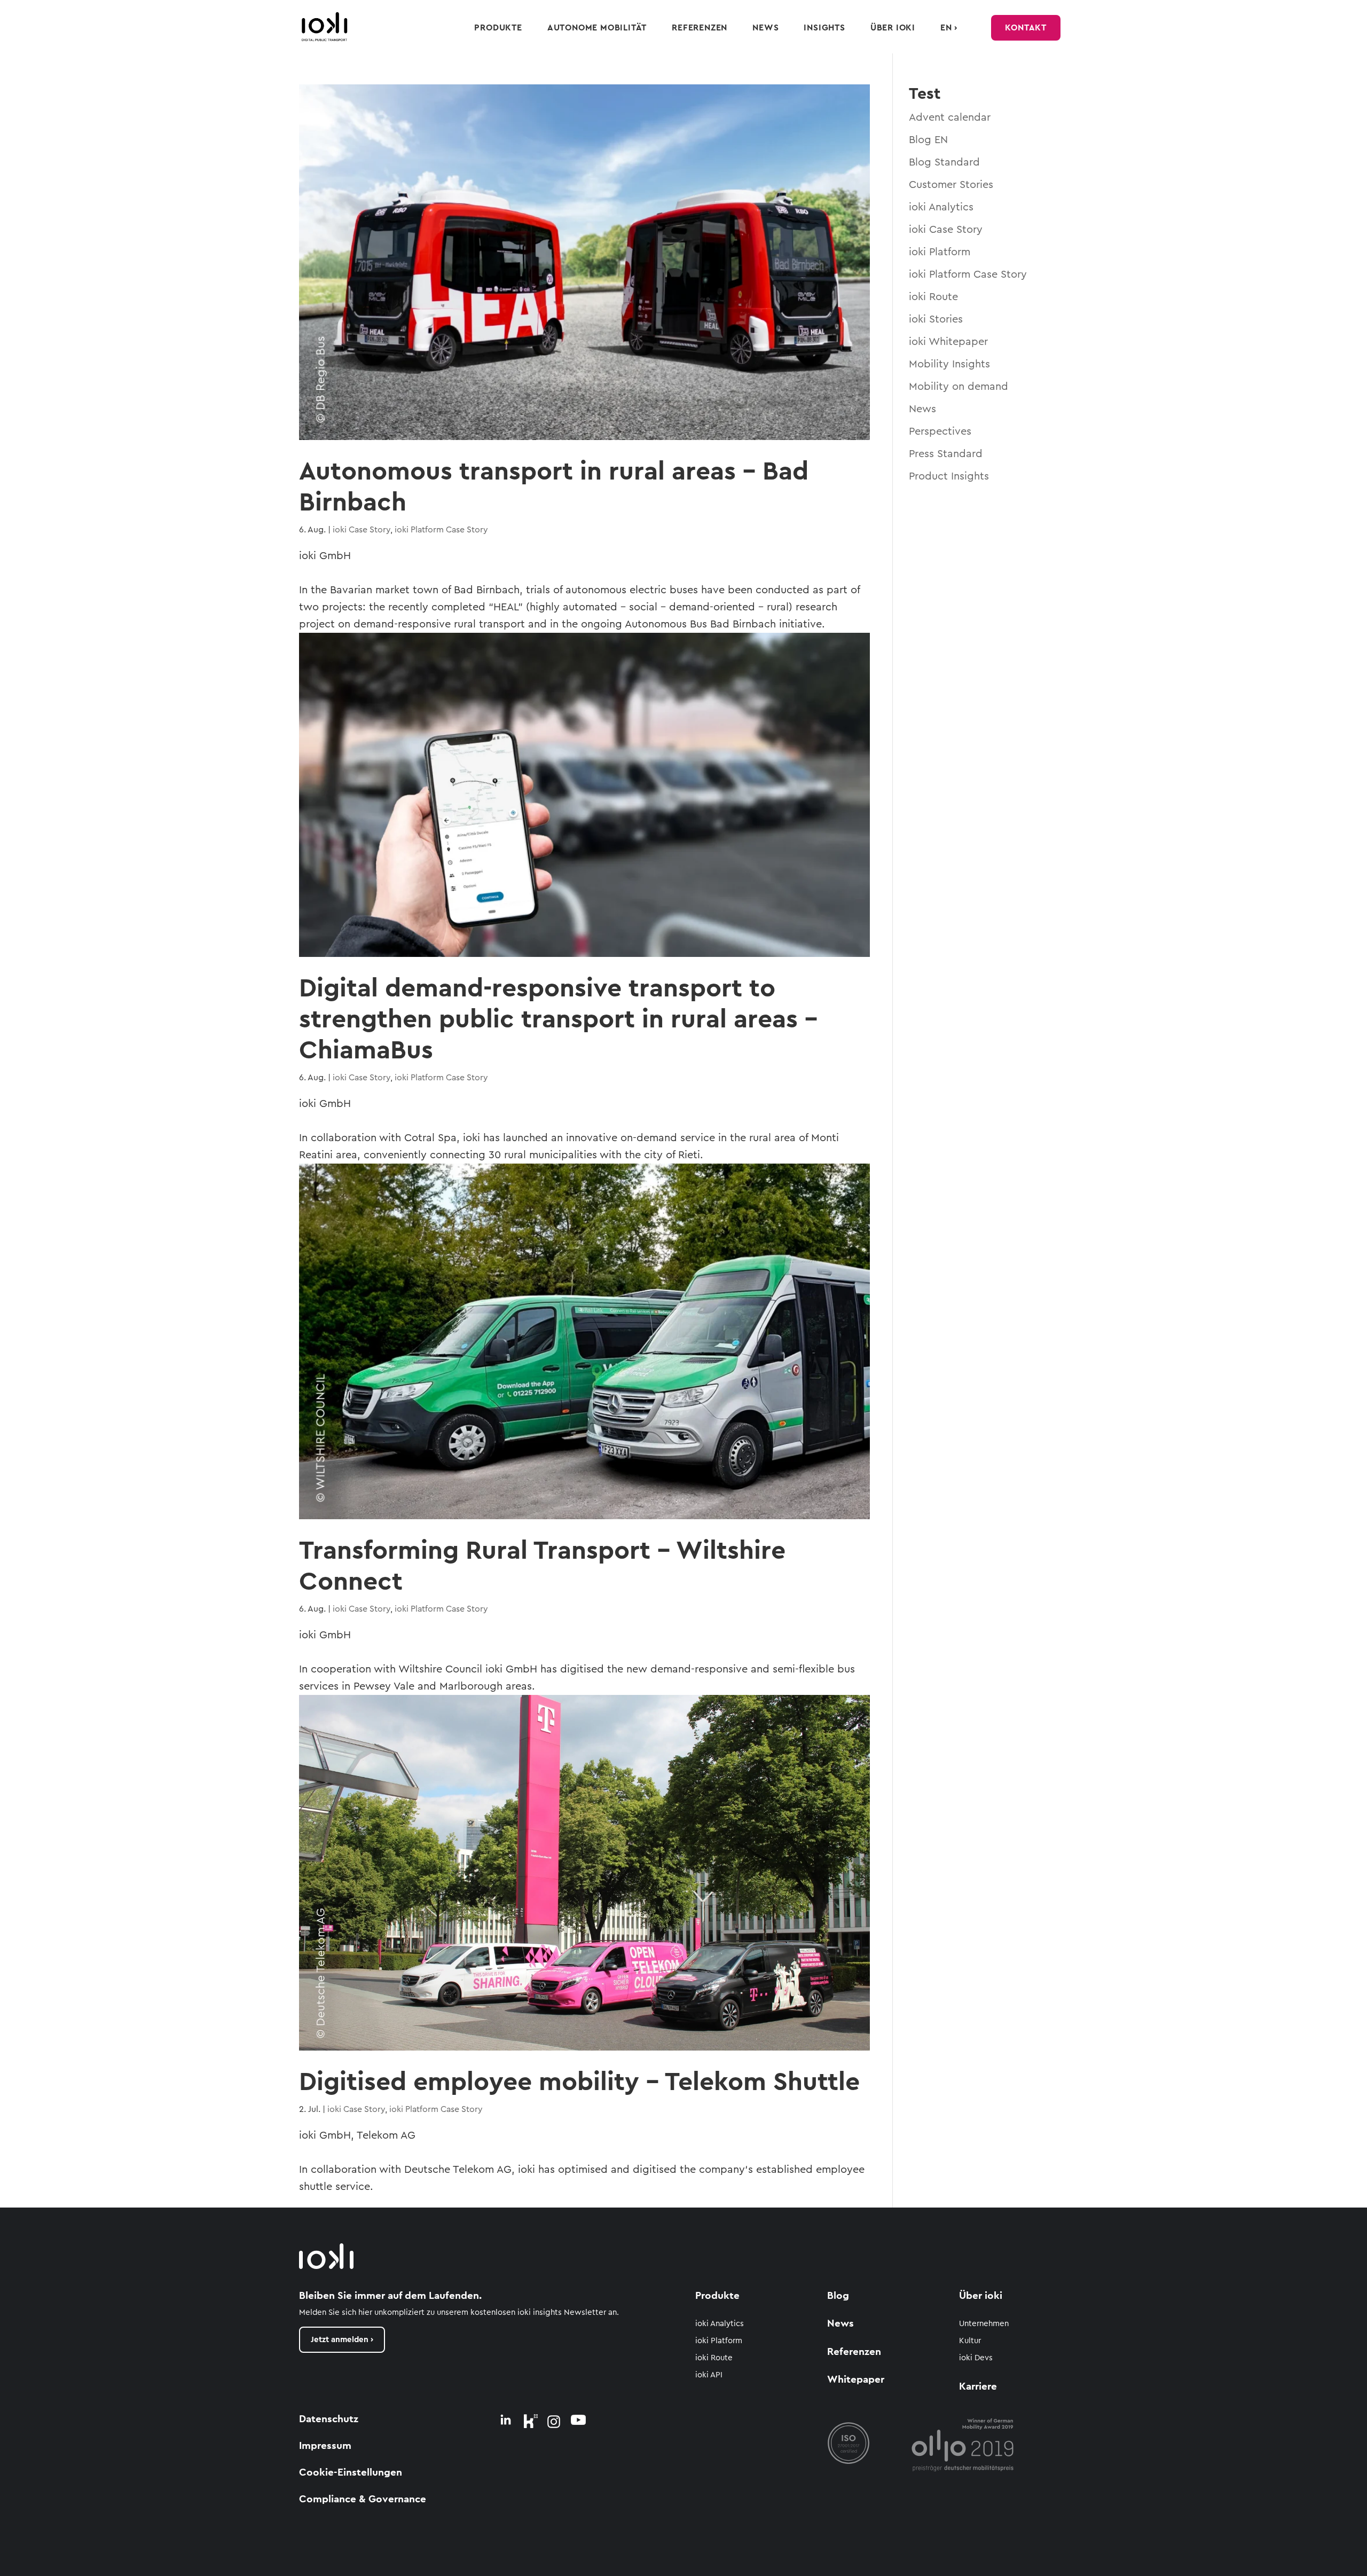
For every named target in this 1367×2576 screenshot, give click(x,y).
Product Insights (949, 476)
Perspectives (940, 431)
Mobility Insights (949, 364)
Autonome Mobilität (597, 28)
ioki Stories (936, 319)
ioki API (709, 2375)
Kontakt (1026, 28)
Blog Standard (944, 162)
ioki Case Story (362, 530)
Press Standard (946, 454)
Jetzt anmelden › (342, 2340)
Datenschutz (329, 2419)
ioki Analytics (941, 207)
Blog (838, 2296)
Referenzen (700, 28)
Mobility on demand (959, 387)
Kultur (970, 2341)
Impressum (325, 2446)
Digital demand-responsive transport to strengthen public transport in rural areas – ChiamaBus (558, 1019)
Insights (824, 28)
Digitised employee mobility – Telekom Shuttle (579, 2082)
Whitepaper (856, 2380)
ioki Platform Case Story (441, 530)
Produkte (498, 28)
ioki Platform (940, 252)
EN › (949, 28)
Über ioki (893, 28)
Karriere (978, 2387)
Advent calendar (950, 117)
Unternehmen (984, 2324)
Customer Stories (951, 185)
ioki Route (933, 297)
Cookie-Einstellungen (351, 2473)
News (765, 28)
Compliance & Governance (363, 2499)
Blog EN (928, 140)
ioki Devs (976, 2358)
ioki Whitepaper (948, 342)
